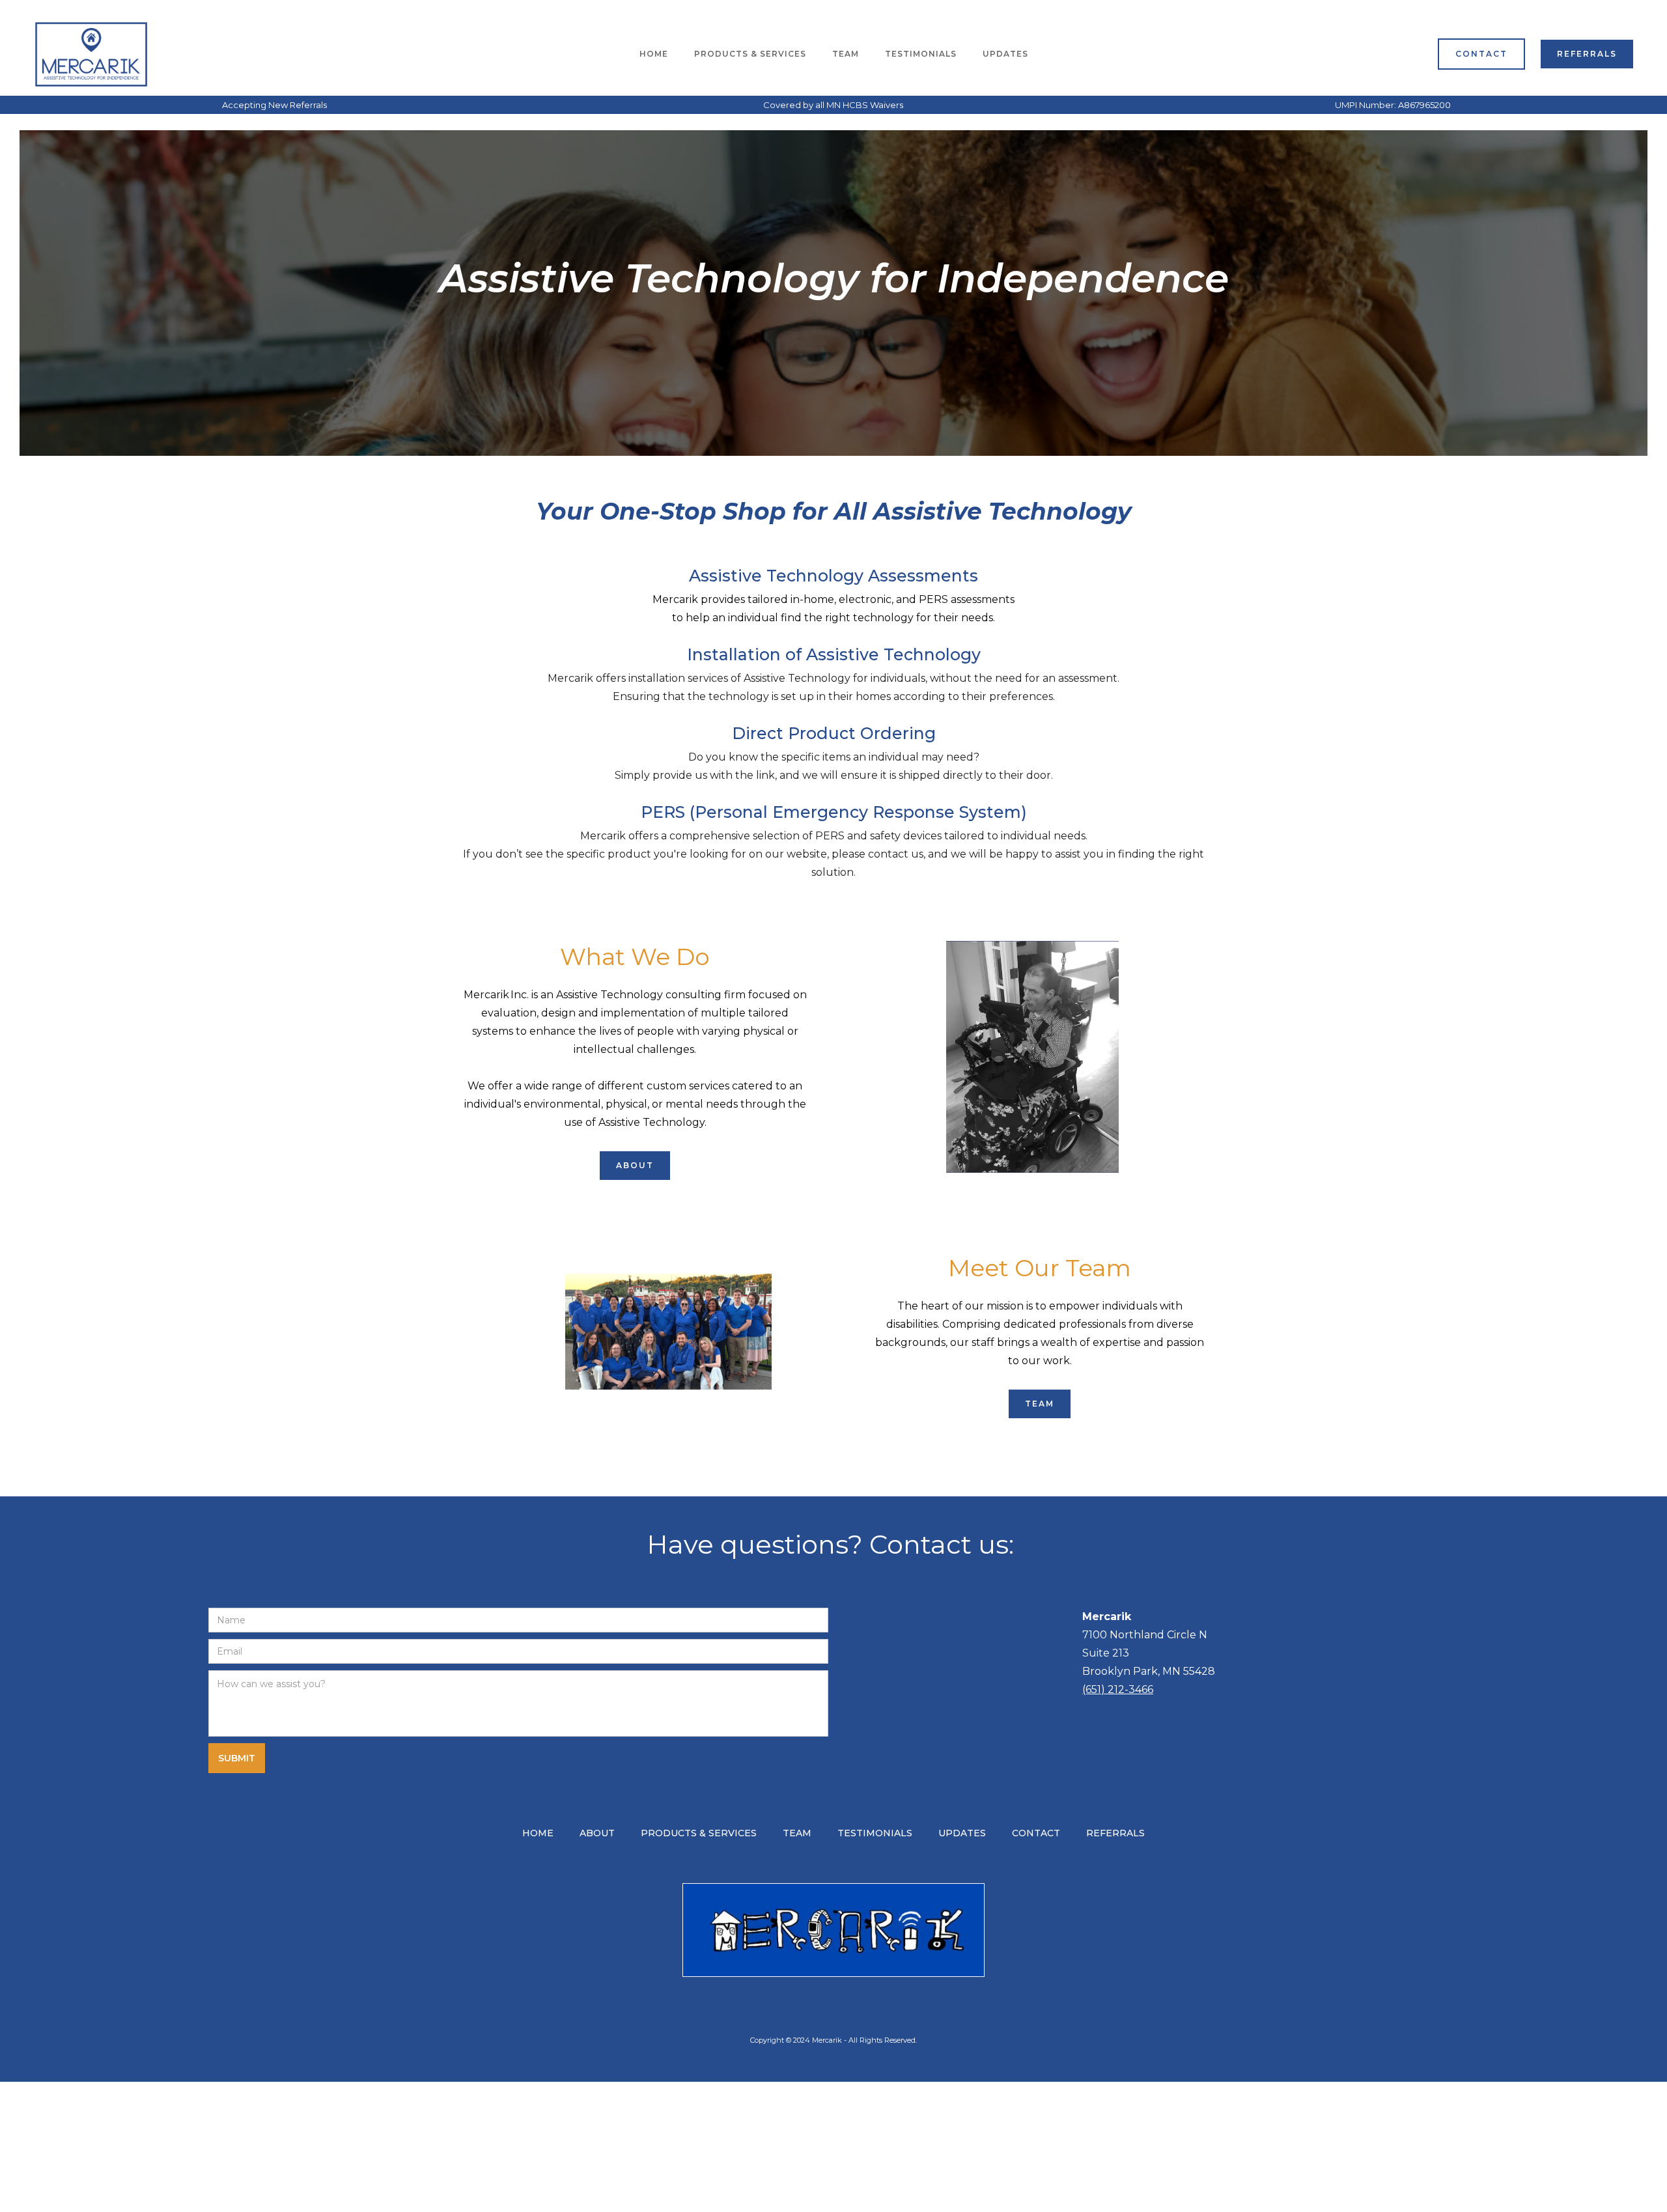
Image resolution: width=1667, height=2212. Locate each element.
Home (654, 54)
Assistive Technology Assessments (833, 576)
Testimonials (921, 54)
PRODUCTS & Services (750, 54)
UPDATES (1005, 54)
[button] (750, 54)
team (846, 54)
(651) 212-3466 (1118, 1689)
